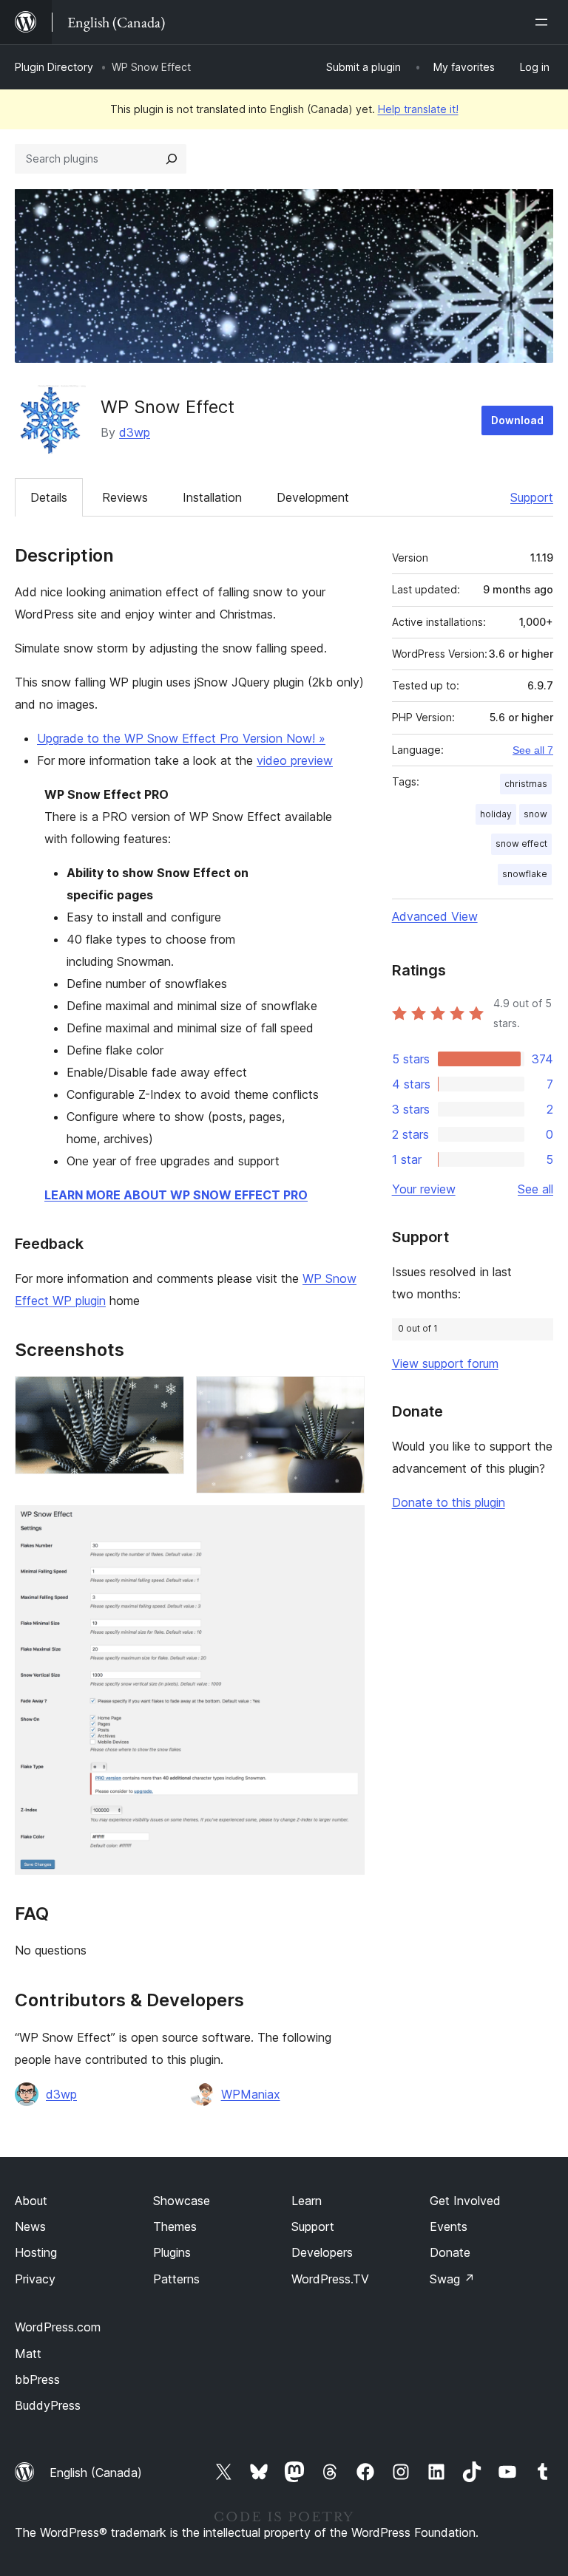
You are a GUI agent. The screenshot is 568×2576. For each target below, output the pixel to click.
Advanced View (435, 916)
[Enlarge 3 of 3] (345, 1525)
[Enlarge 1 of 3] (164, 1396)
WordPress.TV (330, 2279)
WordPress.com (58, 2327)
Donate (450, 2252)
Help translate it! (418, 109)
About (31, 2201)
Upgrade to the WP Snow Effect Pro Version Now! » (181, 738)
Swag (452, 2279)
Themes (175, 2226)
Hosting (36, 2252)
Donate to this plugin (449, 1502)
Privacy (35, 2279)
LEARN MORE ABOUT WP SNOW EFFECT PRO (176, 1195)
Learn (307, 2201)
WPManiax (251, 2094)
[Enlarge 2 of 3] (345, 1396)
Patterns (176, 2279)
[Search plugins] (172, 159)
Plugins (172, 2252)
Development (313, 497)
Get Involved (465, 2201)
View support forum (445, 1363)
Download (517, 420)
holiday (496, 814)
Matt (28, 2354)
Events (449, 2226)
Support (532, 497)
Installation (212, 497)
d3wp (135, 432)
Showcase (182, 2201)
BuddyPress (48, 2405)
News (30, 2226)
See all (535, 1189)
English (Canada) (96, 2473)
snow (535, 814)
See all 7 (533, 750)
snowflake (525, 874)
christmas (526, 784)
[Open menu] (544, 22)
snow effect (521, 844)
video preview (295, 760)
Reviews (125, 497)
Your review (424, 1189)
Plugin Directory (54, 67)
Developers (322, 2252)
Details (49, 497)
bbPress (37, 2379)
